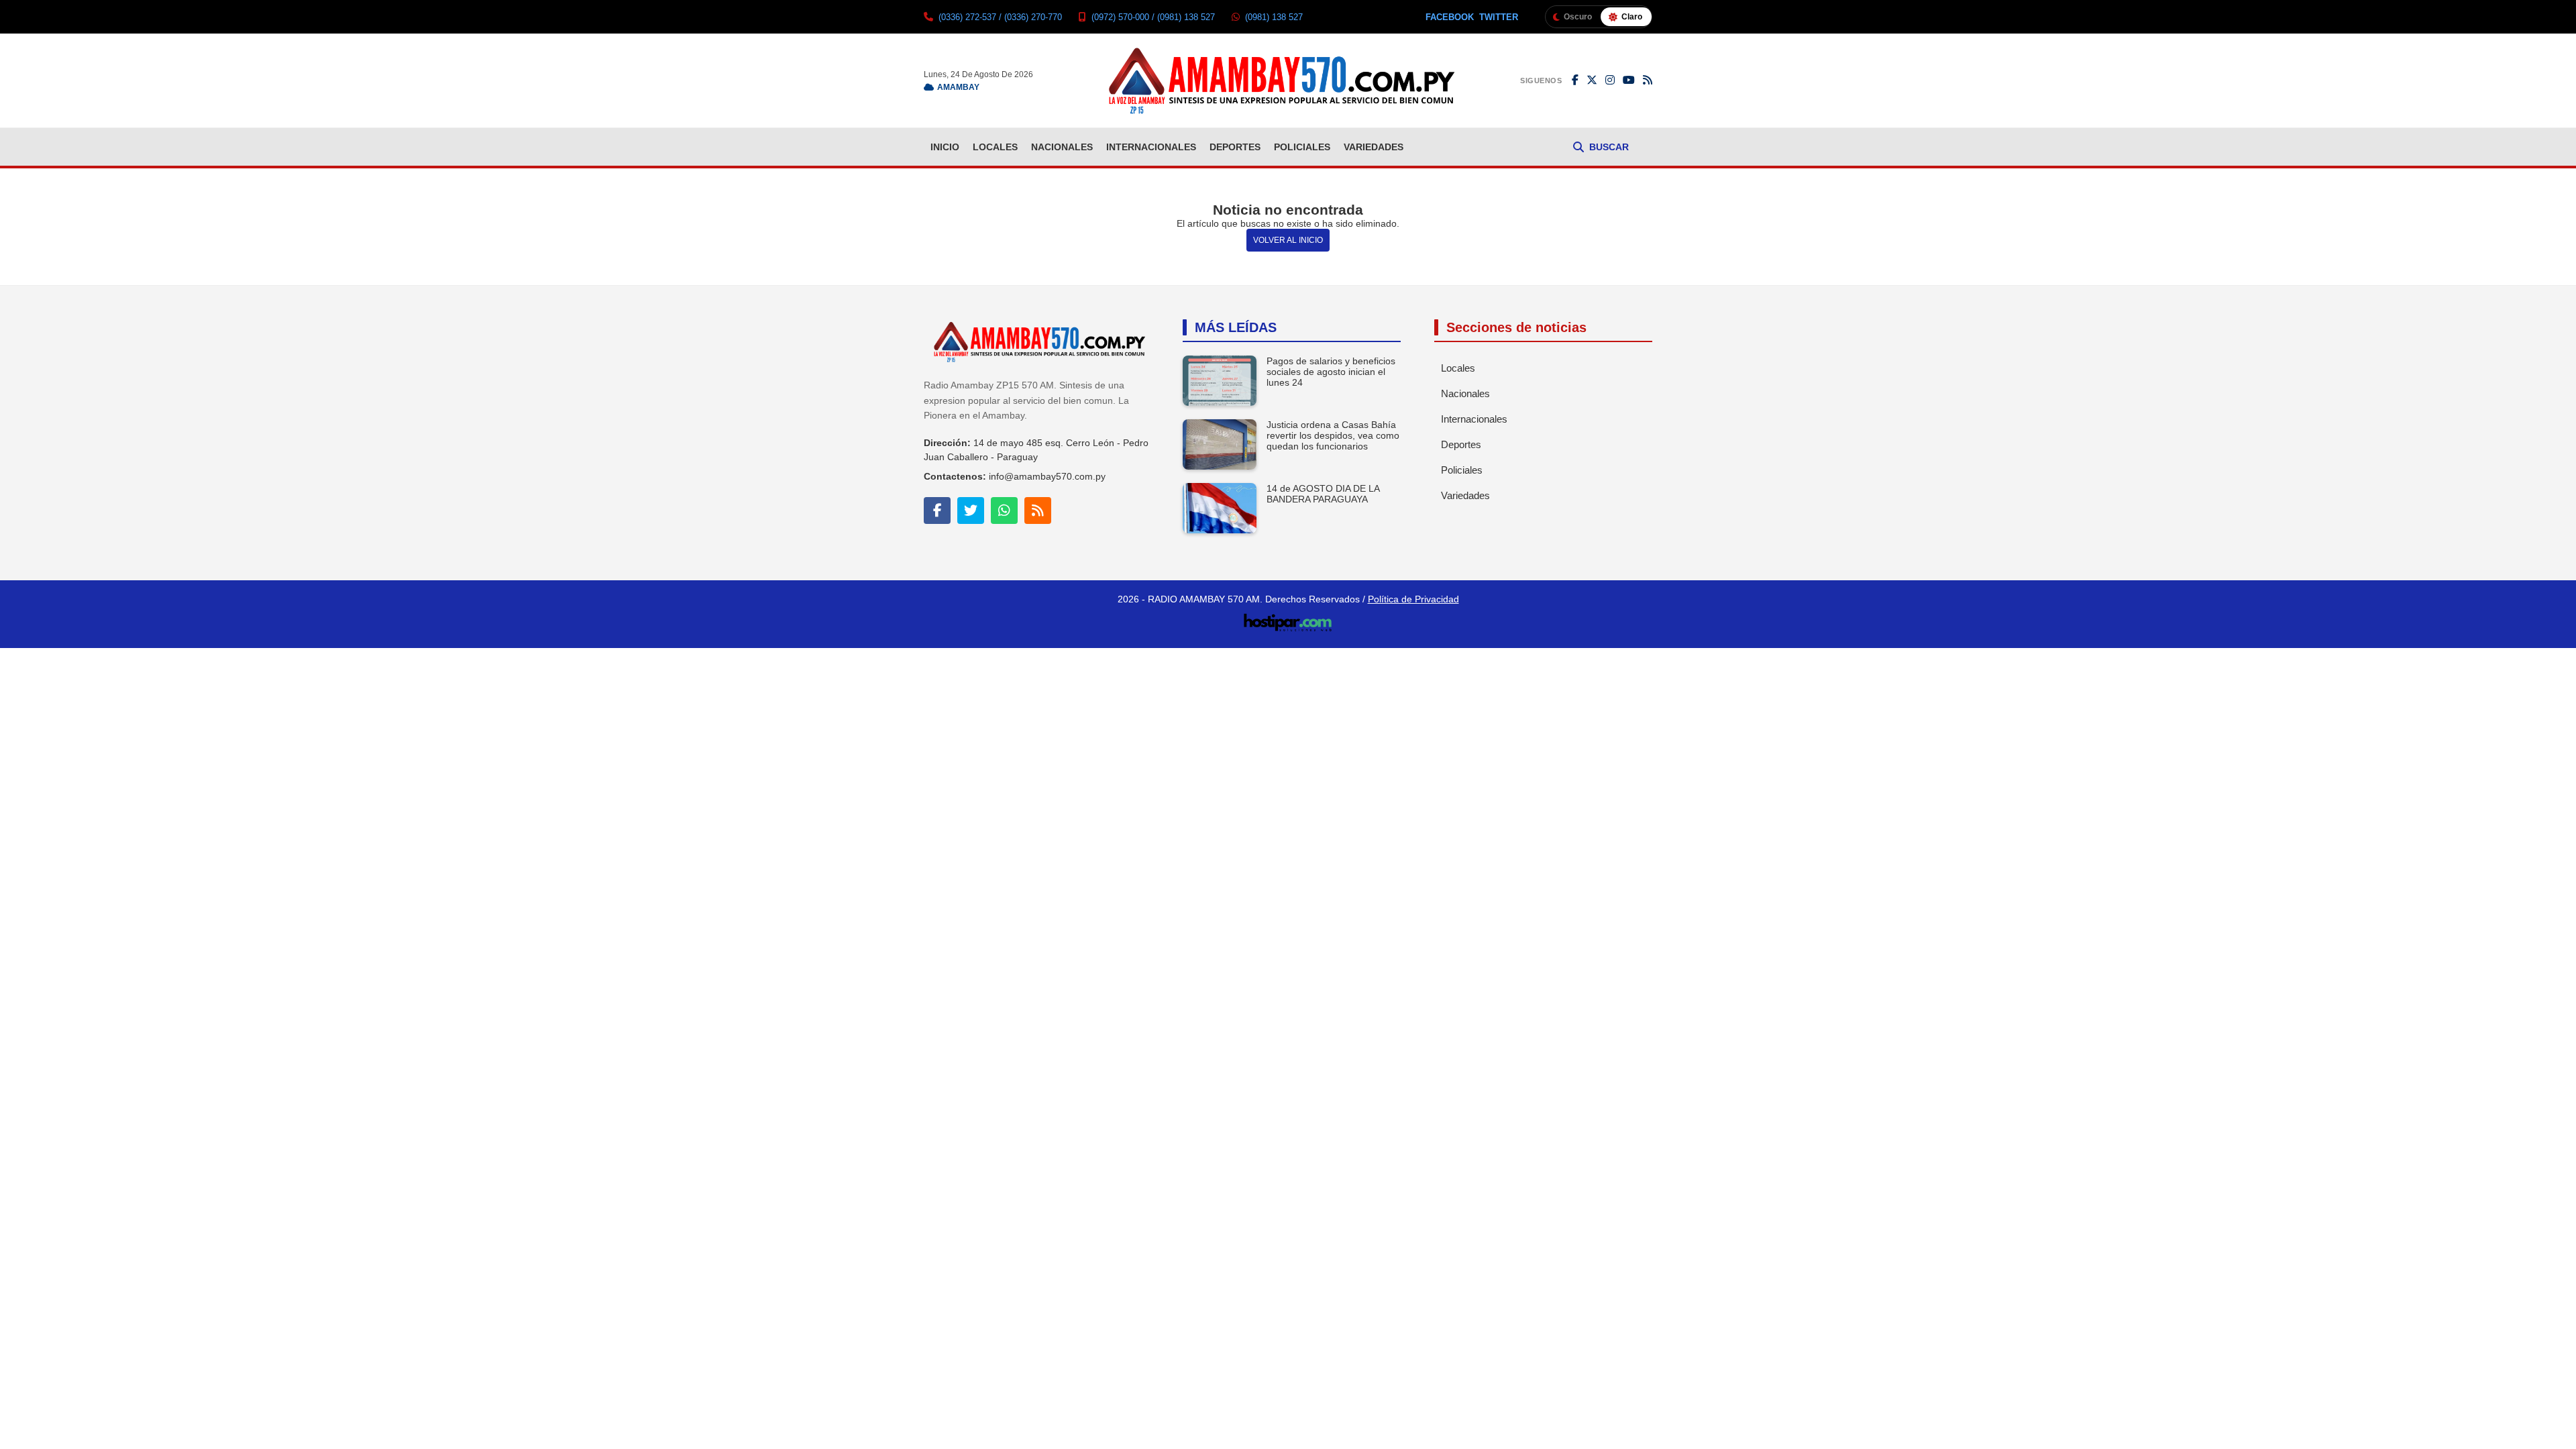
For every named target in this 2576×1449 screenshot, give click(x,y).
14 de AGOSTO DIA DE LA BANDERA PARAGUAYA (1323, 494)
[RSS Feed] (1648, 80)
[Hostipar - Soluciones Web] (1288, 619)
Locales (995, 147)
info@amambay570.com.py (1047, 476)
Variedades (1374, 147)
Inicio (945, 147)
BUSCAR (1609, 147)
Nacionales (1062, 147)
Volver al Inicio (1288, 240)
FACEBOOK (1450, 17)
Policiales (1302, 147)
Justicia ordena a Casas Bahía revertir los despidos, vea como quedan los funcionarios (1333, 435)
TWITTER (1499, 17)
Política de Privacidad (1413, 599)
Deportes (1235, 147)
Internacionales (1151, 147)
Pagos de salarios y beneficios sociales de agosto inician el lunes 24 (1331, 372)
